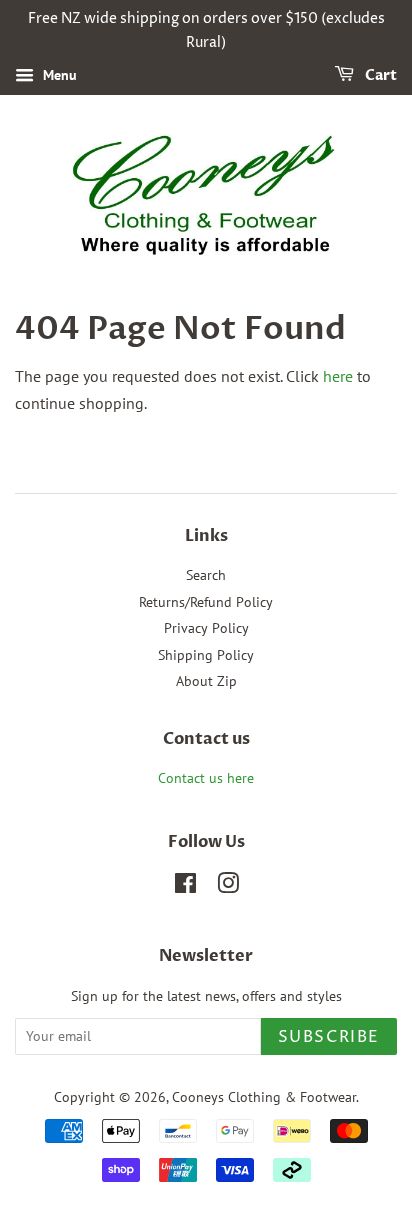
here (338, 376)
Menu (58, 75)
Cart (379, 75)
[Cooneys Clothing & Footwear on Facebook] (185, 887)
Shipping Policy (206, 655)
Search (206, 575)
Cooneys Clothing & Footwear (264, 1097)
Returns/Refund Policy (206, 602)
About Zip (206, 681)
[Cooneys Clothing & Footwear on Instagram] (228, 887)
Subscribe (329, 1037)
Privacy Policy (206, 628)
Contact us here (206, 778)
